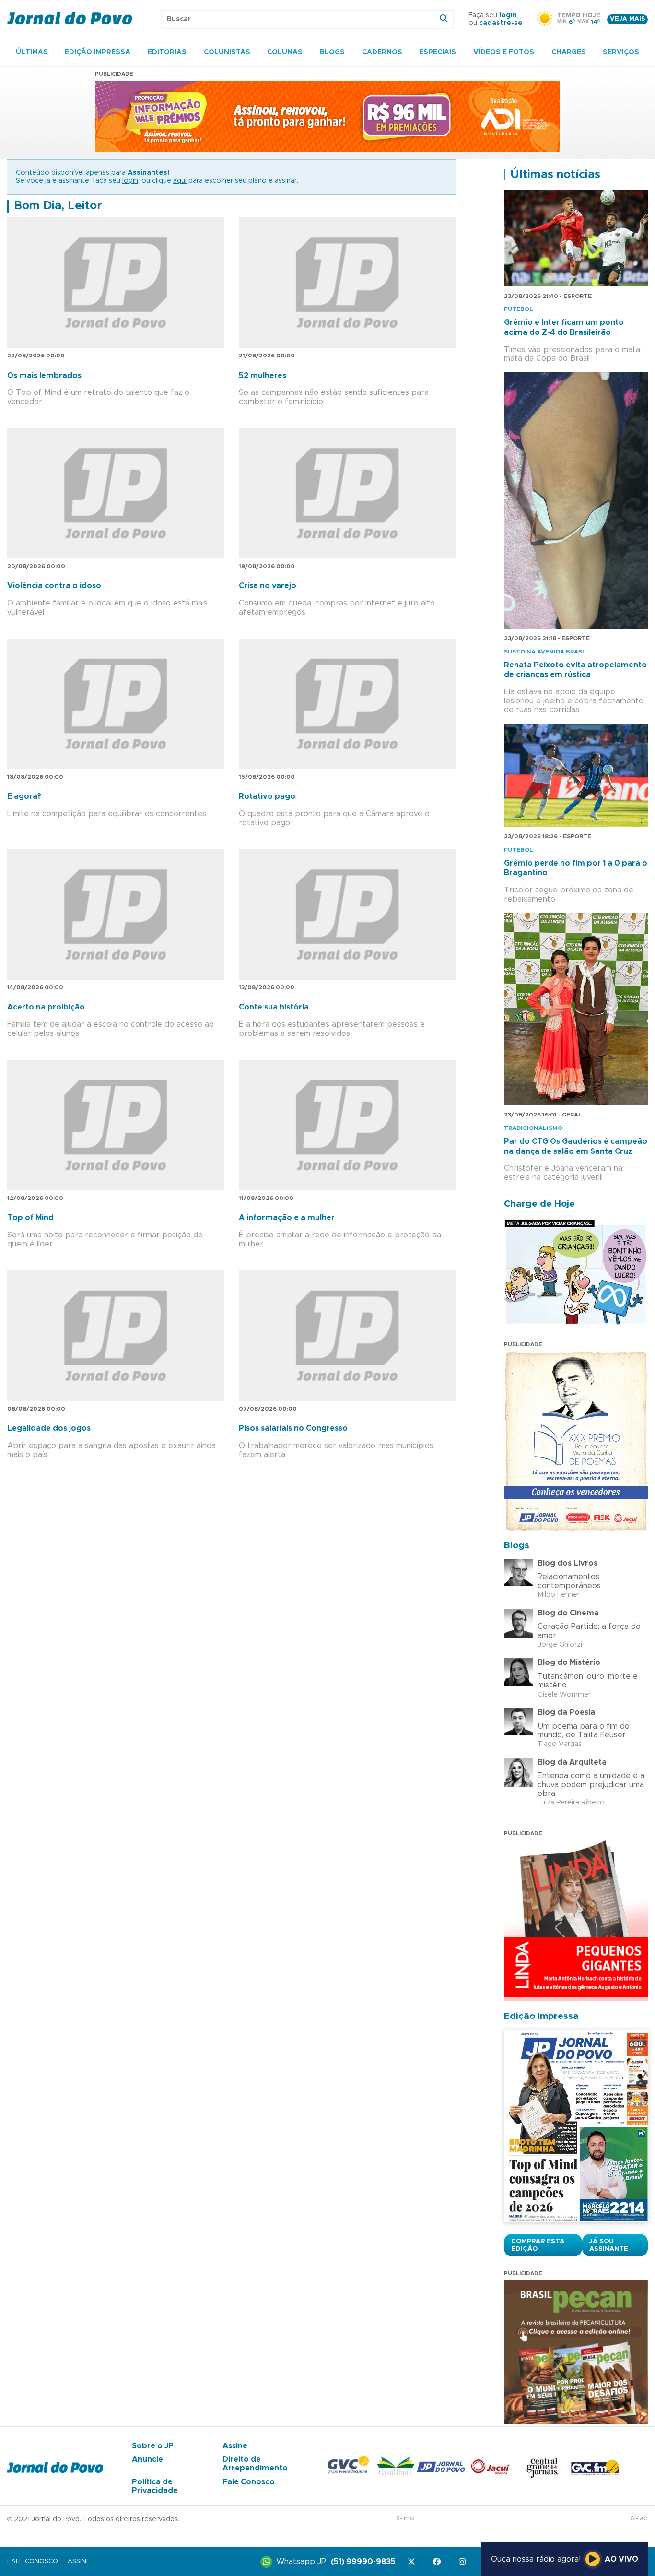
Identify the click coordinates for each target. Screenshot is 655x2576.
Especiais (438, 52)
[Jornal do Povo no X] (413, 2562)
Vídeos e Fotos (504, 52)
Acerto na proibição (46, 1007)
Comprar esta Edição (538, 2245)
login (508, 15)
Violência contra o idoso (54, 586)
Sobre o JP (153, 2446)
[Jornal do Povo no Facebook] (439, 2562)
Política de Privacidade (155, 2486)
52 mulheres (263, 376)
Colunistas (227, 52)
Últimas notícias (555, 175)
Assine (235, 2446)
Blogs (332, 52)
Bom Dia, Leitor (58, 206)
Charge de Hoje (539, 1204)
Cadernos (382, 52)
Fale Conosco (249, 2482)
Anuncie (147, 2459)
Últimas (32, 52)
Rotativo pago (267, 796)
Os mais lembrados (44, 376)
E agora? (24, 796)
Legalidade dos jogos (49, 1428)
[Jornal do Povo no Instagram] (464, 2562)
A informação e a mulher (287, 1218)
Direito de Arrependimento (255, 2464)
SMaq (639, 2519)
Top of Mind (30, 1218)
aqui (180, 181)
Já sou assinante (609, 2245)
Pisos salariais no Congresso (293, 1428)
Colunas (285, 52)
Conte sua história (274, 1007)
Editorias (167, 52)
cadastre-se (501, 23)
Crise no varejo (268, 586)
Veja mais (627, 19)
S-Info (405, 2519)
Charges (569, 52)
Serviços (621, 52)
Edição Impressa (98, 52)
